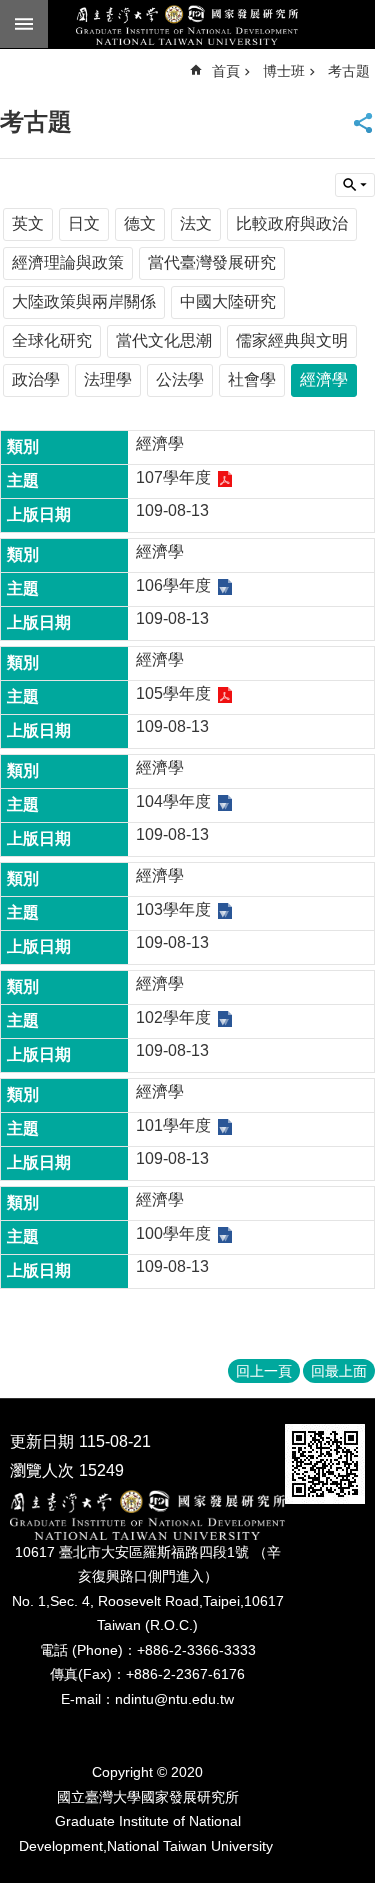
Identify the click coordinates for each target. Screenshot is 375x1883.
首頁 (226, 71)
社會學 (252, 379)
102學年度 (173, 1017)
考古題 (349, 71)
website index (24, 24)
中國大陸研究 (228, 301)
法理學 (108, 379)
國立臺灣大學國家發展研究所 (187, 25)
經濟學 (324, 379)
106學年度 (173, 585)
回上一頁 (264, 1371)
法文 (196, 223)
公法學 (180, 379)
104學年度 (173, 801)
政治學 (36, 379)
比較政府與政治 (292, 223)
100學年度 (173, 1233)
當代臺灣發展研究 (212, 262)
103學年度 (173, 909)
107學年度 (173, 477)
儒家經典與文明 (292, 340)
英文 (28, 223)
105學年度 (173, 693)
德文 (140, 223)
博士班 (284, 71)
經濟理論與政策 (68, 262)
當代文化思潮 (164, 340)
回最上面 (339, 1371)
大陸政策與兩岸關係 (84, 301)
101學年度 (173, 1125)
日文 (84, 223)
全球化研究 (52, 340)
